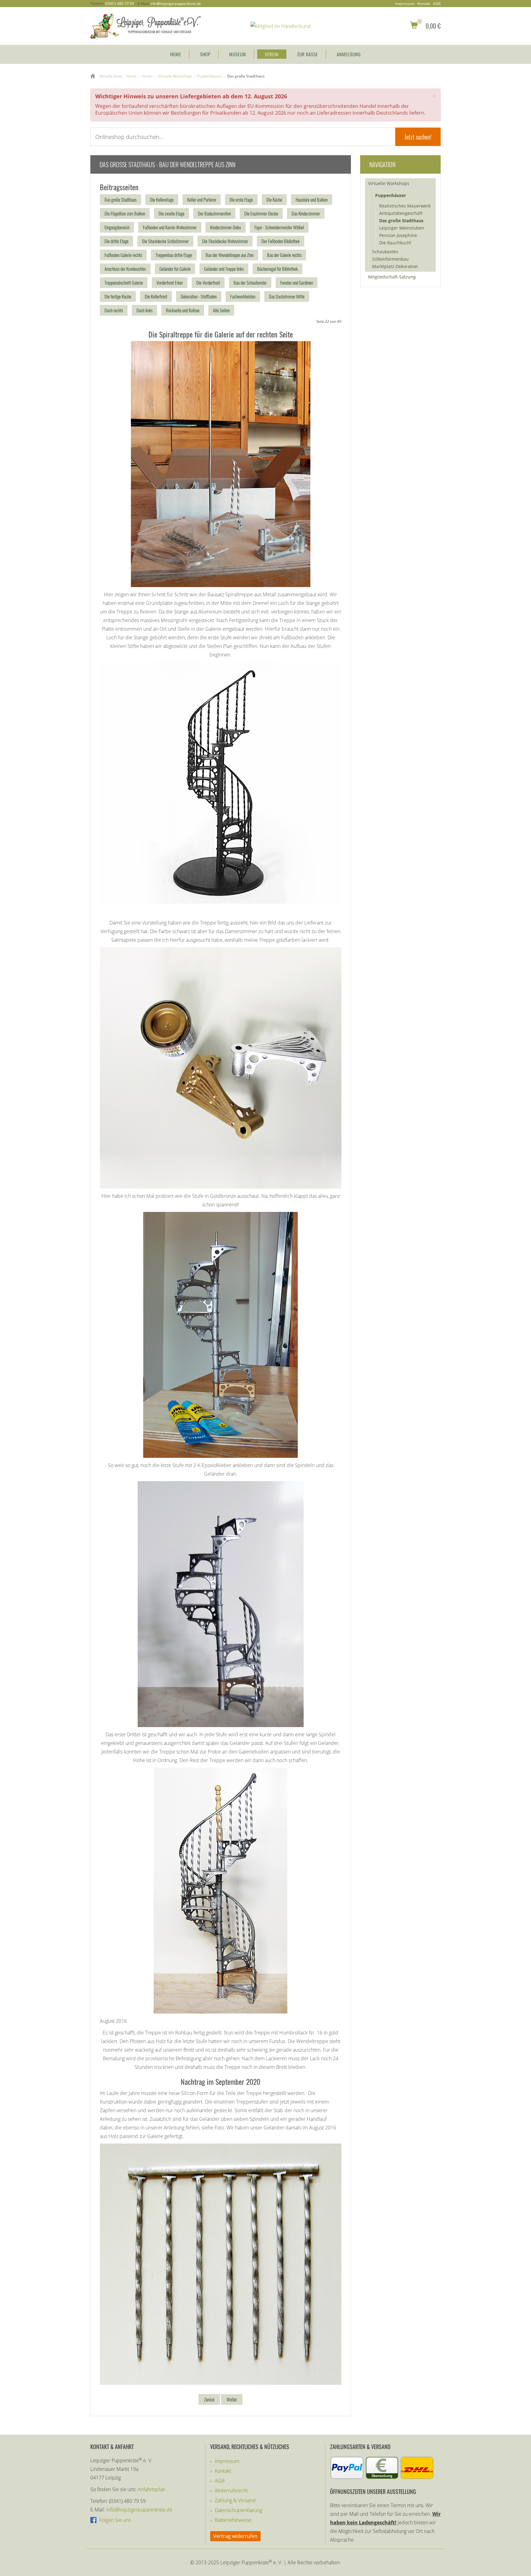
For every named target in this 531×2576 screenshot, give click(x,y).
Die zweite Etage (171, 213)
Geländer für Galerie (175, 269)
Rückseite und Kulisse (183, 310)
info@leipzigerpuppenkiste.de (176, 4)
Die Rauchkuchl (395, 243)
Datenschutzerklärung (238, 2510)
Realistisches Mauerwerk (405, 206)
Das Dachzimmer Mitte (287, 296)
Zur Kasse (308, 54)
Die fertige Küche (118, 296)
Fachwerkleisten (243, 296)
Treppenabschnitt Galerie (124, 282)
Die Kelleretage (162, 199)
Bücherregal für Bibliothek (277, 269)
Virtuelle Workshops (389, 183)
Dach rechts (114, 310)
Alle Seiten (221, 310)
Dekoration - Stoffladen (199, 296)
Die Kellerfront (156, 296)
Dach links (144, 310)
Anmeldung (349, 54)
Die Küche (274, 199)
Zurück (209, 2399)
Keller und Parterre (202, 199)
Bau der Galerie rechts (284, 255)
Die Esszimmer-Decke (261, 213)
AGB (437, 4)
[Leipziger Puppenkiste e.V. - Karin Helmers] (146, 26)
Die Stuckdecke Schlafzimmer (165, 241)
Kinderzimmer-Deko (226, 227)
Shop (205, 54)
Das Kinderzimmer (306, 213)
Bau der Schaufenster (250, 282)
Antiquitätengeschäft (401, 213)
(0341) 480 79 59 (120, 4)
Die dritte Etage (116, 241)
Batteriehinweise (233, 2520)
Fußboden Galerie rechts (123, 255)
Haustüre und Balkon (312, 199)
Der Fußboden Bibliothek (281, 241)
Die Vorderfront (208, 282)
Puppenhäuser (391, 195)
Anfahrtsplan (151, 2489)
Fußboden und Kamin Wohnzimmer (170, 227)
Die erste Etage (241, 199)
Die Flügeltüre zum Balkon (125, 213)
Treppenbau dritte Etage (174, 255)
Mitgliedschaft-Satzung (392, 277)
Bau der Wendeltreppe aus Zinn (230, 255)
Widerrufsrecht (231, 2491)
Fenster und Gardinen (297, 282)
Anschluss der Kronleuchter (125, 269)
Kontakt (424, 4)
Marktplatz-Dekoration (395, 266)
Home (176, 54)
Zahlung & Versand (235, 2500)
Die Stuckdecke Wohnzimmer (225, 241)
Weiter (232, 2399)
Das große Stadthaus (120, 199)
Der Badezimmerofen (214, 213)
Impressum (405, 4)
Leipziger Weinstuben (402, 228)
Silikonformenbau (390, 259)
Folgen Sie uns (114, 2520)
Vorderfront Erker (170, 282)
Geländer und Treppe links (224, 269)
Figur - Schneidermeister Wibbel (279, 227)
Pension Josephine (398, 235)
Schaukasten (385, 252)
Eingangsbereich (117, 227)
